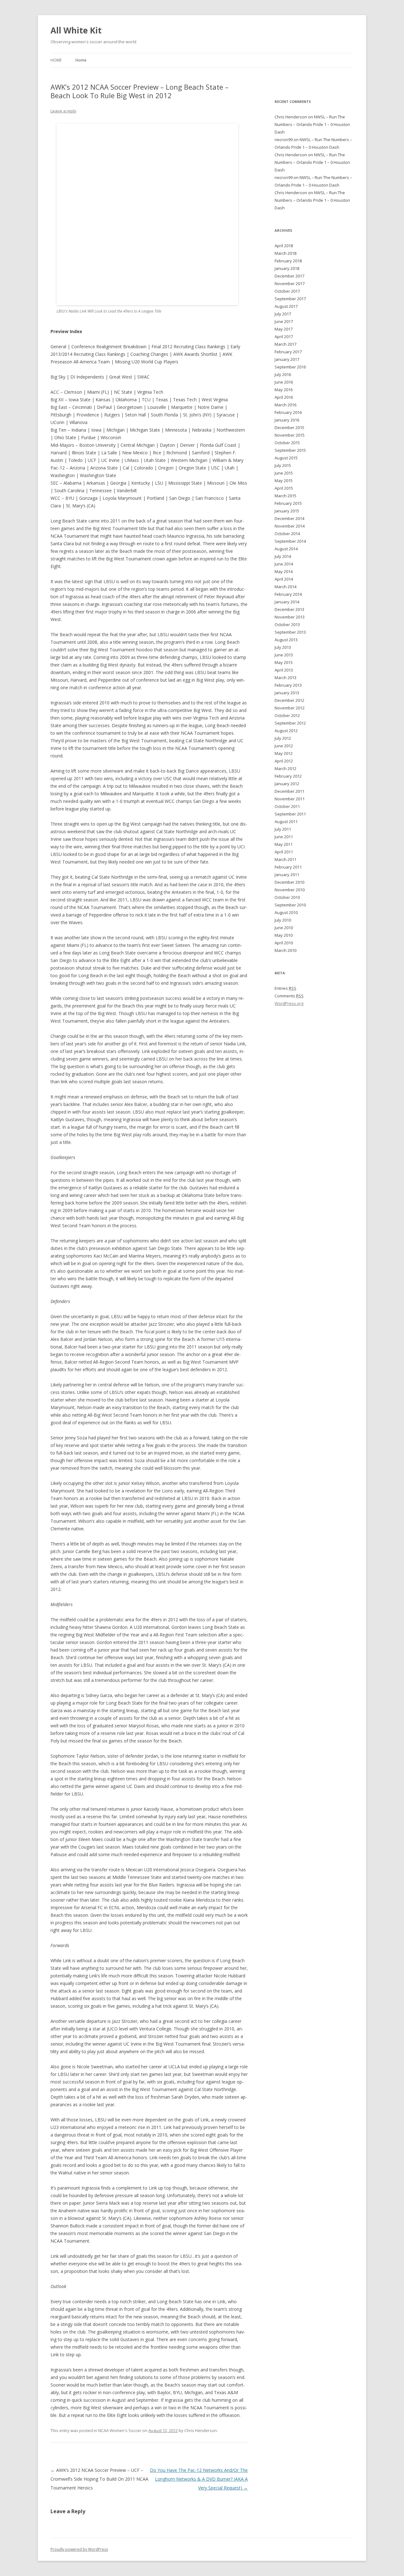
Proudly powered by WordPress (79, 2549)
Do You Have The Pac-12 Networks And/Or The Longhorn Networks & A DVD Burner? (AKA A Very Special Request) (199, 2479)
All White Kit (76, 30)
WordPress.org (289, 1003)
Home (56, 60)
